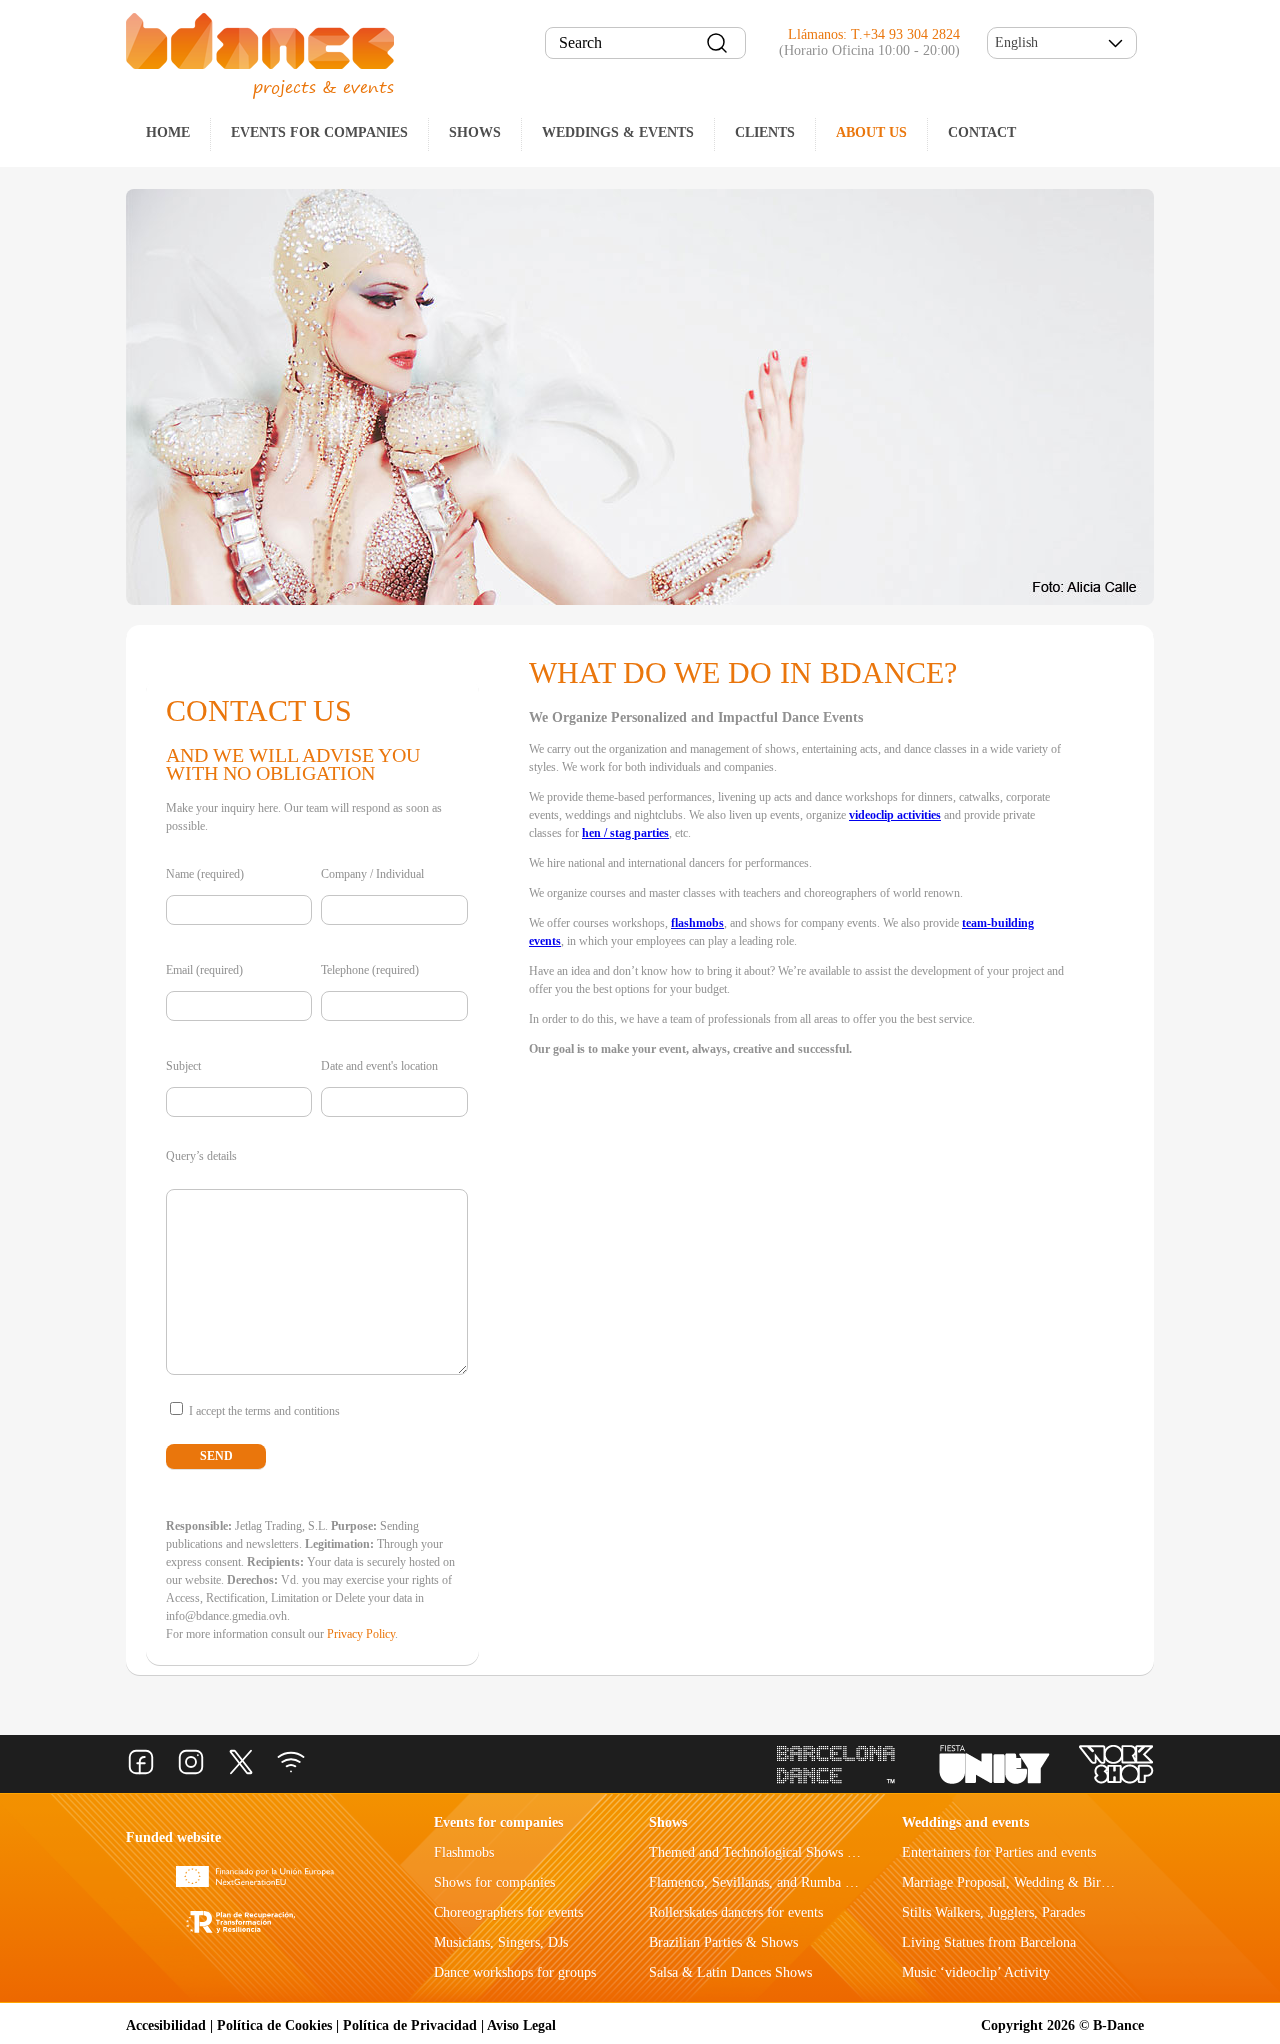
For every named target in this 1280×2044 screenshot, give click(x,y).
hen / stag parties (625, 833)
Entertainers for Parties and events (999, 1852)
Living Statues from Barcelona (989, 1942)
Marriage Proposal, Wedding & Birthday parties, (1039, 1882)
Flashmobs (464, 1852)
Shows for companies (494, 1882)
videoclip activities (895, 815)
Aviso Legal (521, 2025)
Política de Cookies (274, 2025)
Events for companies (319, 132)
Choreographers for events (508, 1912)
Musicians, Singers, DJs (501, 1942)
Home (168, 132)
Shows (475, 132)
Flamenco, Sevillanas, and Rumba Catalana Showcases (803, 1882)
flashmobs (697, 923)
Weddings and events (965, 1822)
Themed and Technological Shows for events (776, 1852)
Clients (765, 132)
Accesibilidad (166, 2025)
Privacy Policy (361, 1634)
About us (871, 132)
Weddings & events (618, 132)
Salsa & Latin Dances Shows (730, 1972)
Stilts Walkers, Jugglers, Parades (993, 1912)
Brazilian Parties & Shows (723, 1942)
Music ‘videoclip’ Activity (976, 1972)
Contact (982, 132)
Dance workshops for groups (515, 1972)
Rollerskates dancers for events (736, 1912)
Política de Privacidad (410, 2025)
